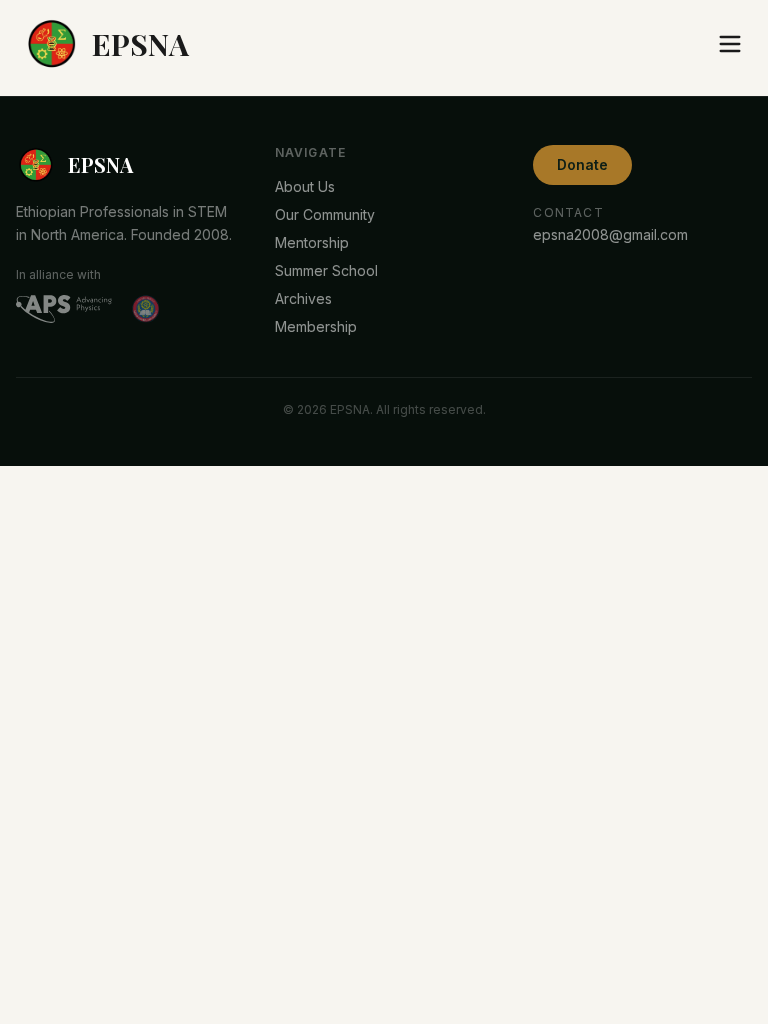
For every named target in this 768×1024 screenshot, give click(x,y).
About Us (305, 186)
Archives (303, 298)
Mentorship (312, 242)
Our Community (325, 214)
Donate (582, 164)
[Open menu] (730, 44)
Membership (316, 326)
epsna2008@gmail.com (610, 234)
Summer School (326, 270)
